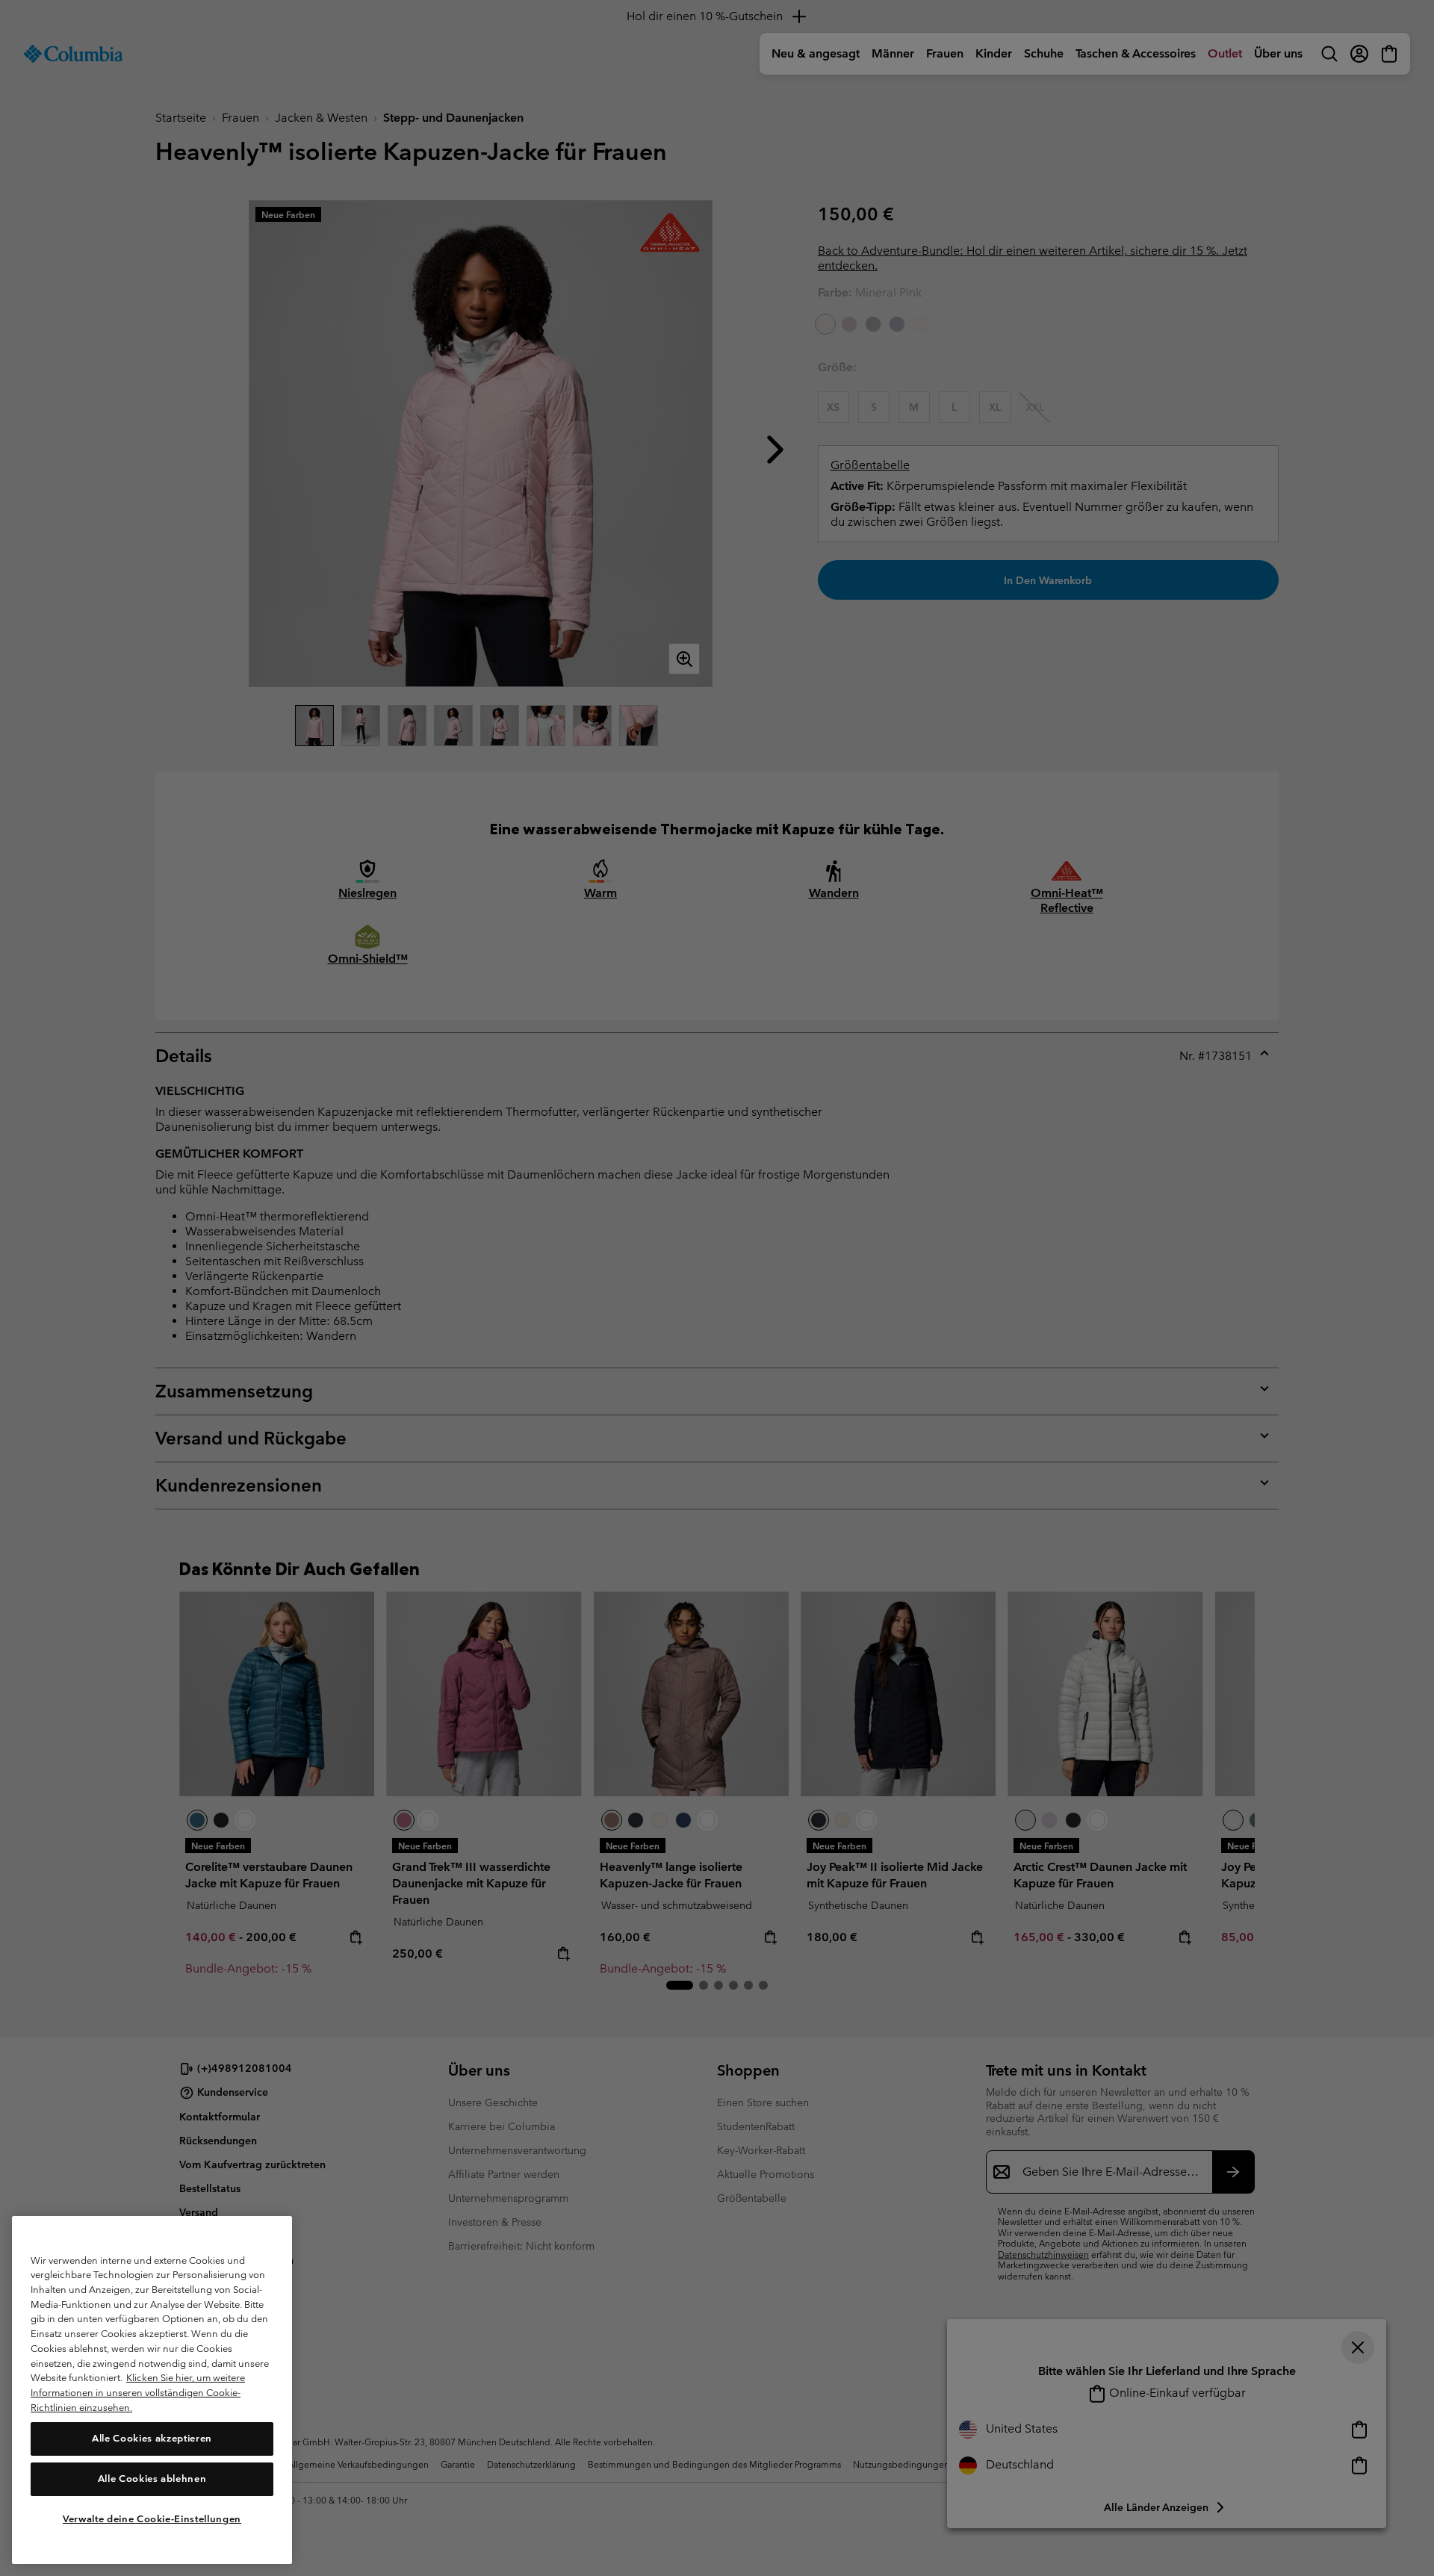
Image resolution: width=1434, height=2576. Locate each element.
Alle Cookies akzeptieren (152, 2438)
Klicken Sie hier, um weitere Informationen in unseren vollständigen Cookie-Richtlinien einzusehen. (138, 2392)
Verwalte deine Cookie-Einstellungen (152, 2518)
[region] (152, 2390)
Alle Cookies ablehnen (152, 2479)
